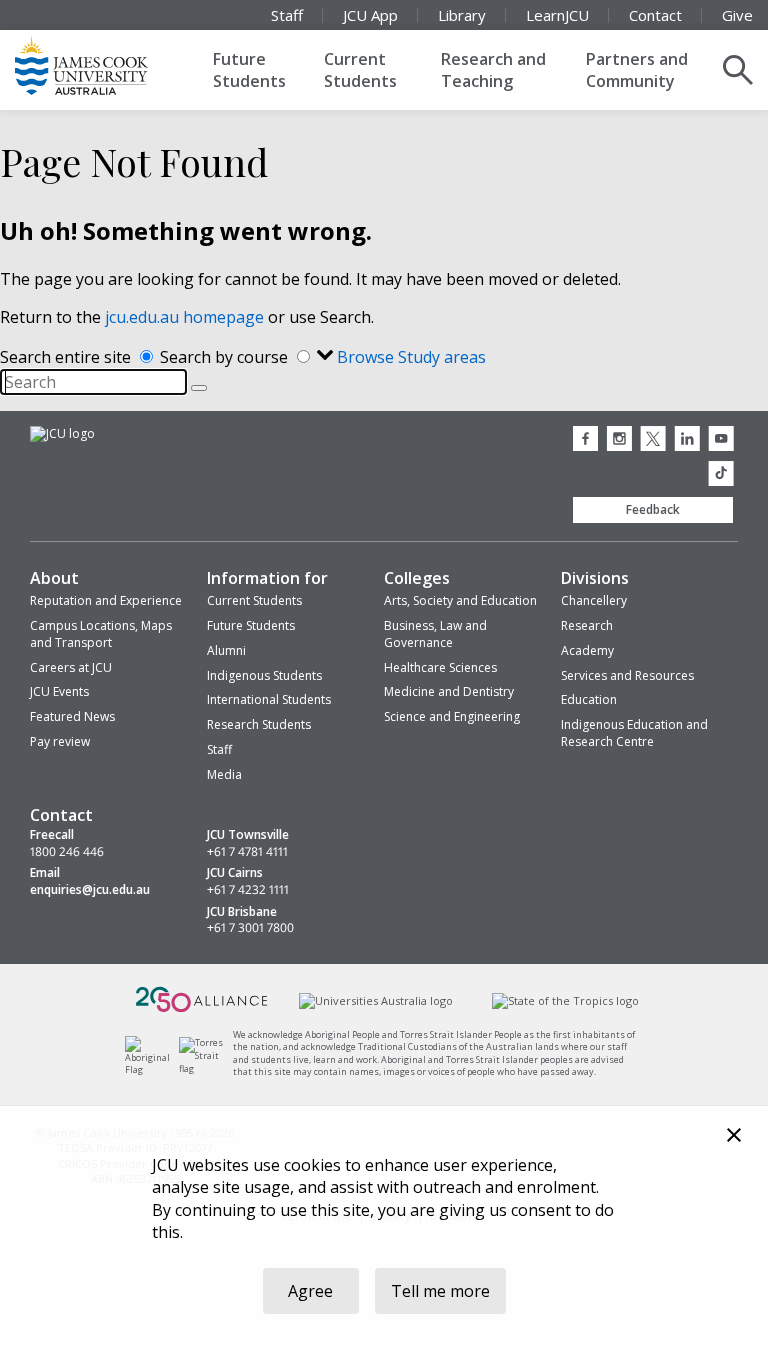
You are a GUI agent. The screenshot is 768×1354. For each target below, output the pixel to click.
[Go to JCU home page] (62, 434)
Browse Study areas (411, 357)
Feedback (653, 509)
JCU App (370, 15)
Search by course (226, 357)
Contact (655, 15)
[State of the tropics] (565, 1000)
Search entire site (67, 357)
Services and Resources (627, 675)
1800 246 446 (67, 852)
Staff (287, 15)
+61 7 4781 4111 (247, 852)
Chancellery (594, 600)
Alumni (226, 650)
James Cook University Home (105, 65)
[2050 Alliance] (202, 1009)
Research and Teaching (493, 70)
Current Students (360, 70)
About (54, 578)
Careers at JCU (71, 667)
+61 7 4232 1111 (248, 890)
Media (224, 774)
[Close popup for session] (734, 1137)
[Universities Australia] (376, 1000)
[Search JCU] (738, 70)
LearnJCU (557, 15)
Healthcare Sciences (440, 667)
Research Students (259, 724)
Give (737, 15)
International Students (269, 699)
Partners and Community (637, 70)
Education (589, 699)
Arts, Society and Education (460, 600)
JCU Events (59, 691)
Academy (587, 650)
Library (462, 15)
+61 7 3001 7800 (250, 928)
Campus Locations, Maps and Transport (101, 634)
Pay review (60, 741)
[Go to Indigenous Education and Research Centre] (152, 1069)
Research (587, 625)
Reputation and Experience (106, 600)
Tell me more (440, 1291)
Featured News (72, 716)
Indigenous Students (264, 675)
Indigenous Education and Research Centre (634, 733)
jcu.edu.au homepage (184, 317)
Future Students (249, 70)
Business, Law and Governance (435, 634)
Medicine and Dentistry (449, 691)
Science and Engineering (452, 716)
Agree (310, 1291)
